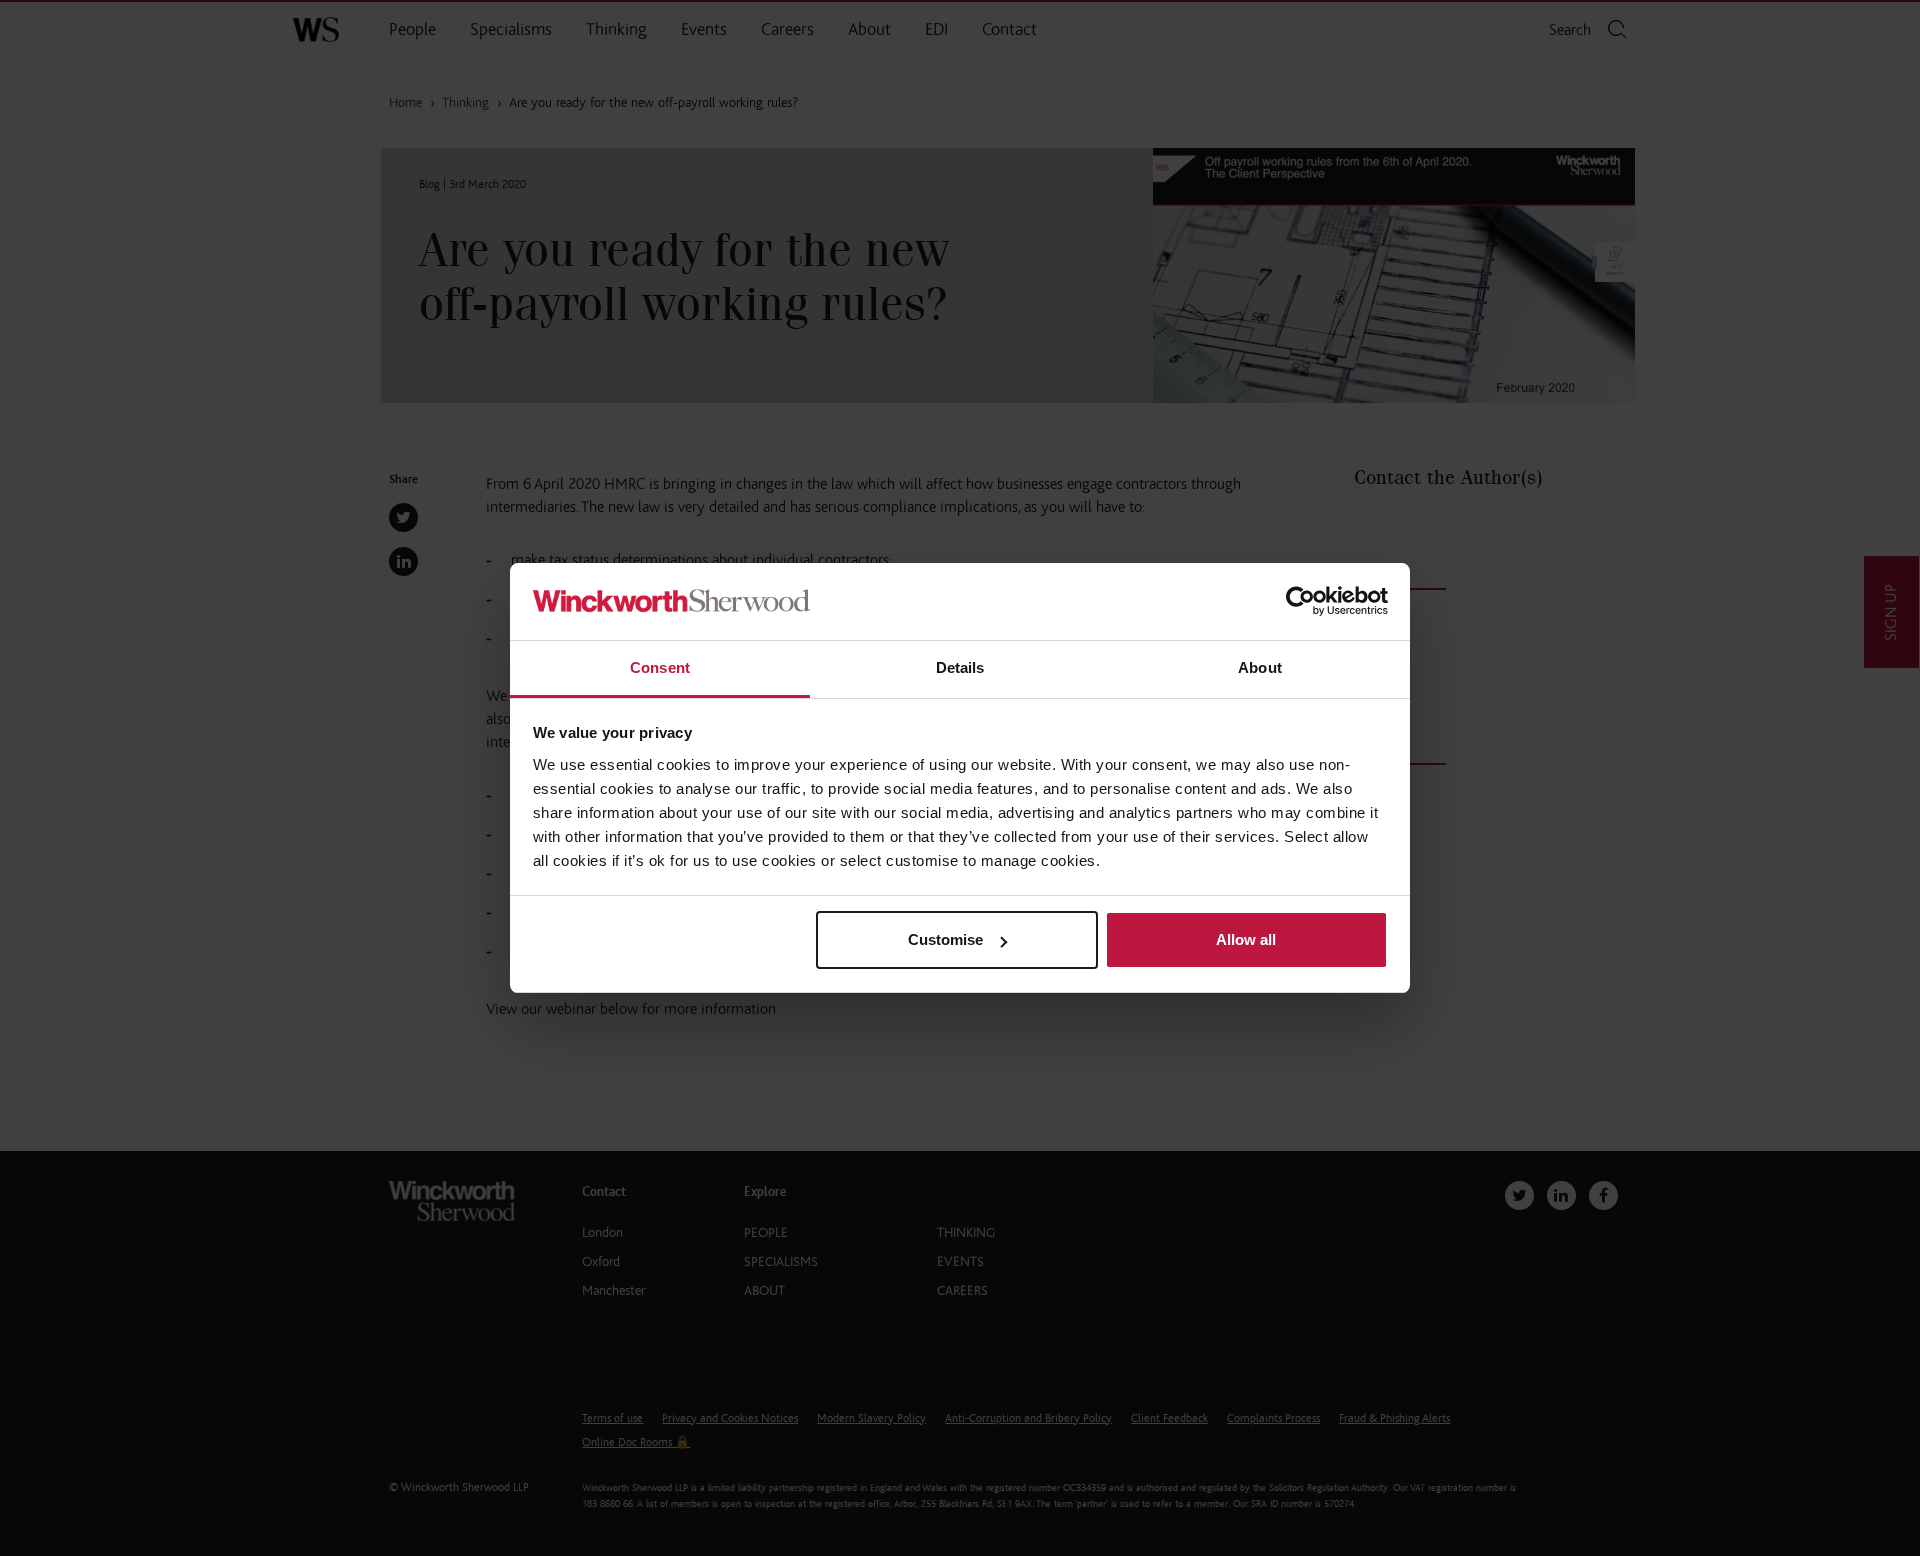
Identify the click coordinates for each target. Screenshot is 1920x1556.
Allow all (1246, 939)
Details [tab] (960, 667)
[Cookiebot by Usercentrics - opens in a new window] (1300, 601)
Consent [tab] (660, 667)
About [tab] (1260, 667)
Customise (945, 939)
